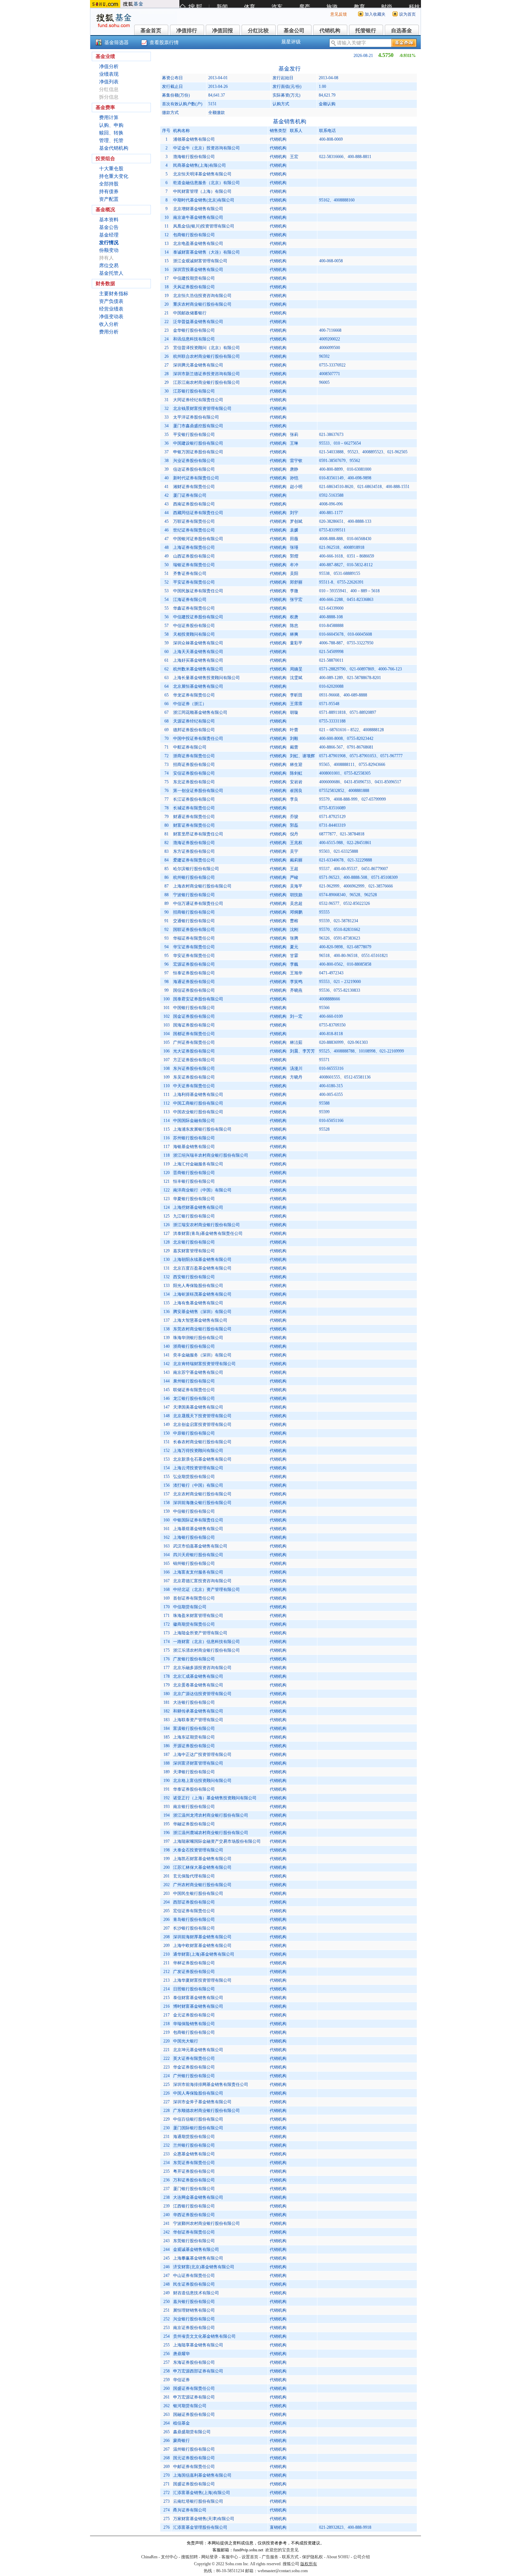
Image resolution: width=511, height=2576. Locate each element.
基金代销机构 (114, 148)
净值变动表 (111, 317)
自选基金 (401, 31)
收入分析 (109, 324)
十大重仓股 (111, 169)
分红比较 (258, 31)
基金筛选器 (116, 43)
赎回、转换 (111, 133)
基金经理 (109, 235)
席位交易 (109, 266)
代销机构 (330, 31)
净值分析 (109, 67)
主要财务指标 (114, 294)
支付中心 (169, 2557)
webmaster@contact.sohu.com (283, 2571)
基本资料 (109, 220)
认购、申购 (111, 125)
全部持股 (109, 184)
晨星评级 (291, 42)
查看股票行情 (164, 43)
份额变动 (109, 250)
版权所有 (309, 2564)
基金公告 (109, 227)
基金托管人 (111, 273)
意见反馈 (339, 14)
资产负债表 (111, 301)
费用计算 (109, 118)
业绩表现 (109, 74)
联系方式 (290, 2557)
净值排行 (187, 31)
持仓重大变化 (114, 176)
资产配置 (109, 199)
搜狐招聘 (189, 2557)
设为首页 (407, 14)
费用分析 (109, 332)
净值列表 (109, 82)
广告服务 (270, 2557)
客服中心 (230, 2557)
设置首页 (250, 2557)
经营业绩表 (111, 309)
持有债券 (109, 192)
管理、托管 (111, 141)
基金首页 (151, 31)
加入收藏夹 (375, 14)
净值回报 (222, 31)
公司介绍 (362, 2557)
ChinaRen (149, 2557)
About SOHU (338, 2557)
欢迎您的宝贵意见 (282, 2550)
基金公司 (294, 31)
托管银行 (366, 31)
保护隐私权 (313, 2557)
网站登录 (210, 2557)
